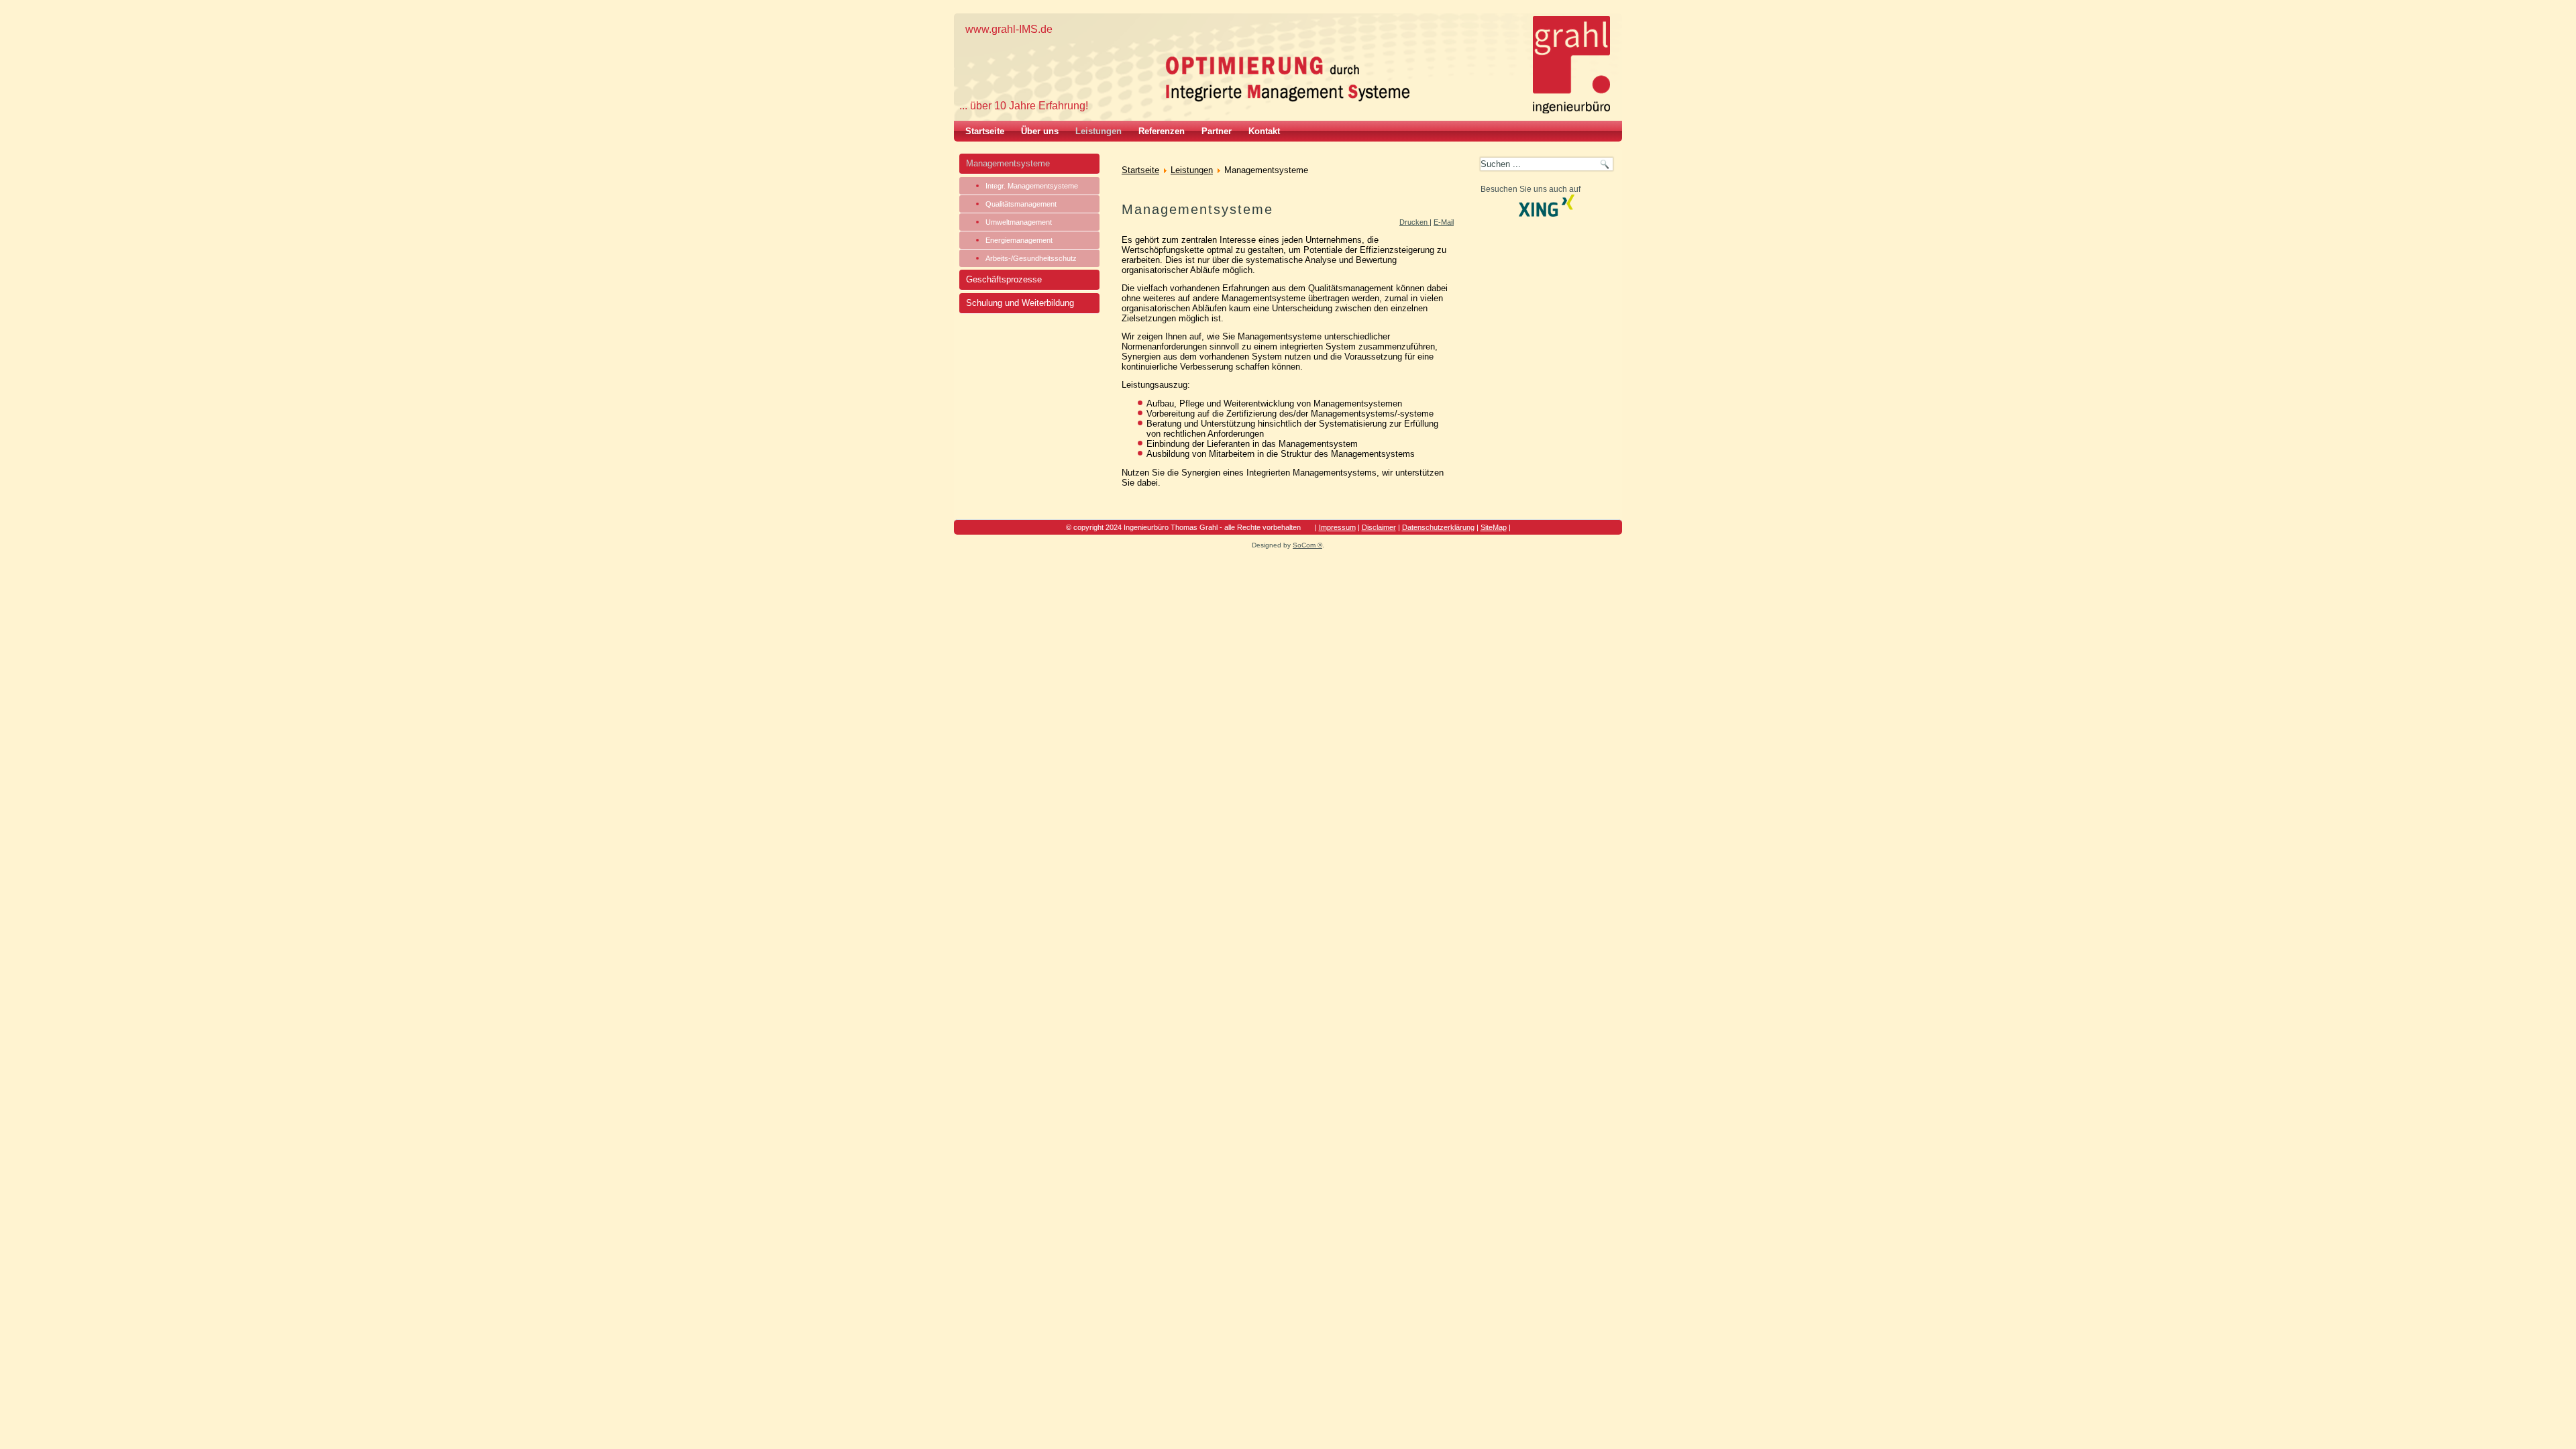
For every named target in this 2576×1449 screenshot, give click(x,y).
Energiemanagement (1019, 240)
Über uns (1040, 131)
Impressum (1337, 527)
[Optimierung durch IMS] (1292, 79)
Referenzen (1162, 131)
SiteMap (1494, 527)
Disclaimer (1379, 527)
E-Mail (1444, 222)
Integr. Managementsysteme (1032, 186)
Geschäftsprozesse (1004, 279)
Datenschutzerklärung (1438, 527)
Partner (1217, 131)
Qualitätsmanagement (1021, 204)
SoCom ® (1307, 545)
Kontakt (1264, 131)
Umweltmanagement (1019, 222)
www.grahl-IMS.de (1009, 29)
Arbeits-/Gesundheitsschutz (1031, 258)
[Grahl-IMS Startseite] (1571, 65)
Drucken (1414, 222)
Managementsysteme (1008, 163)
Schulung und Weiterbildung (1020, 303)
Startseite (985, 131)
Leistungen (1098, 131)
